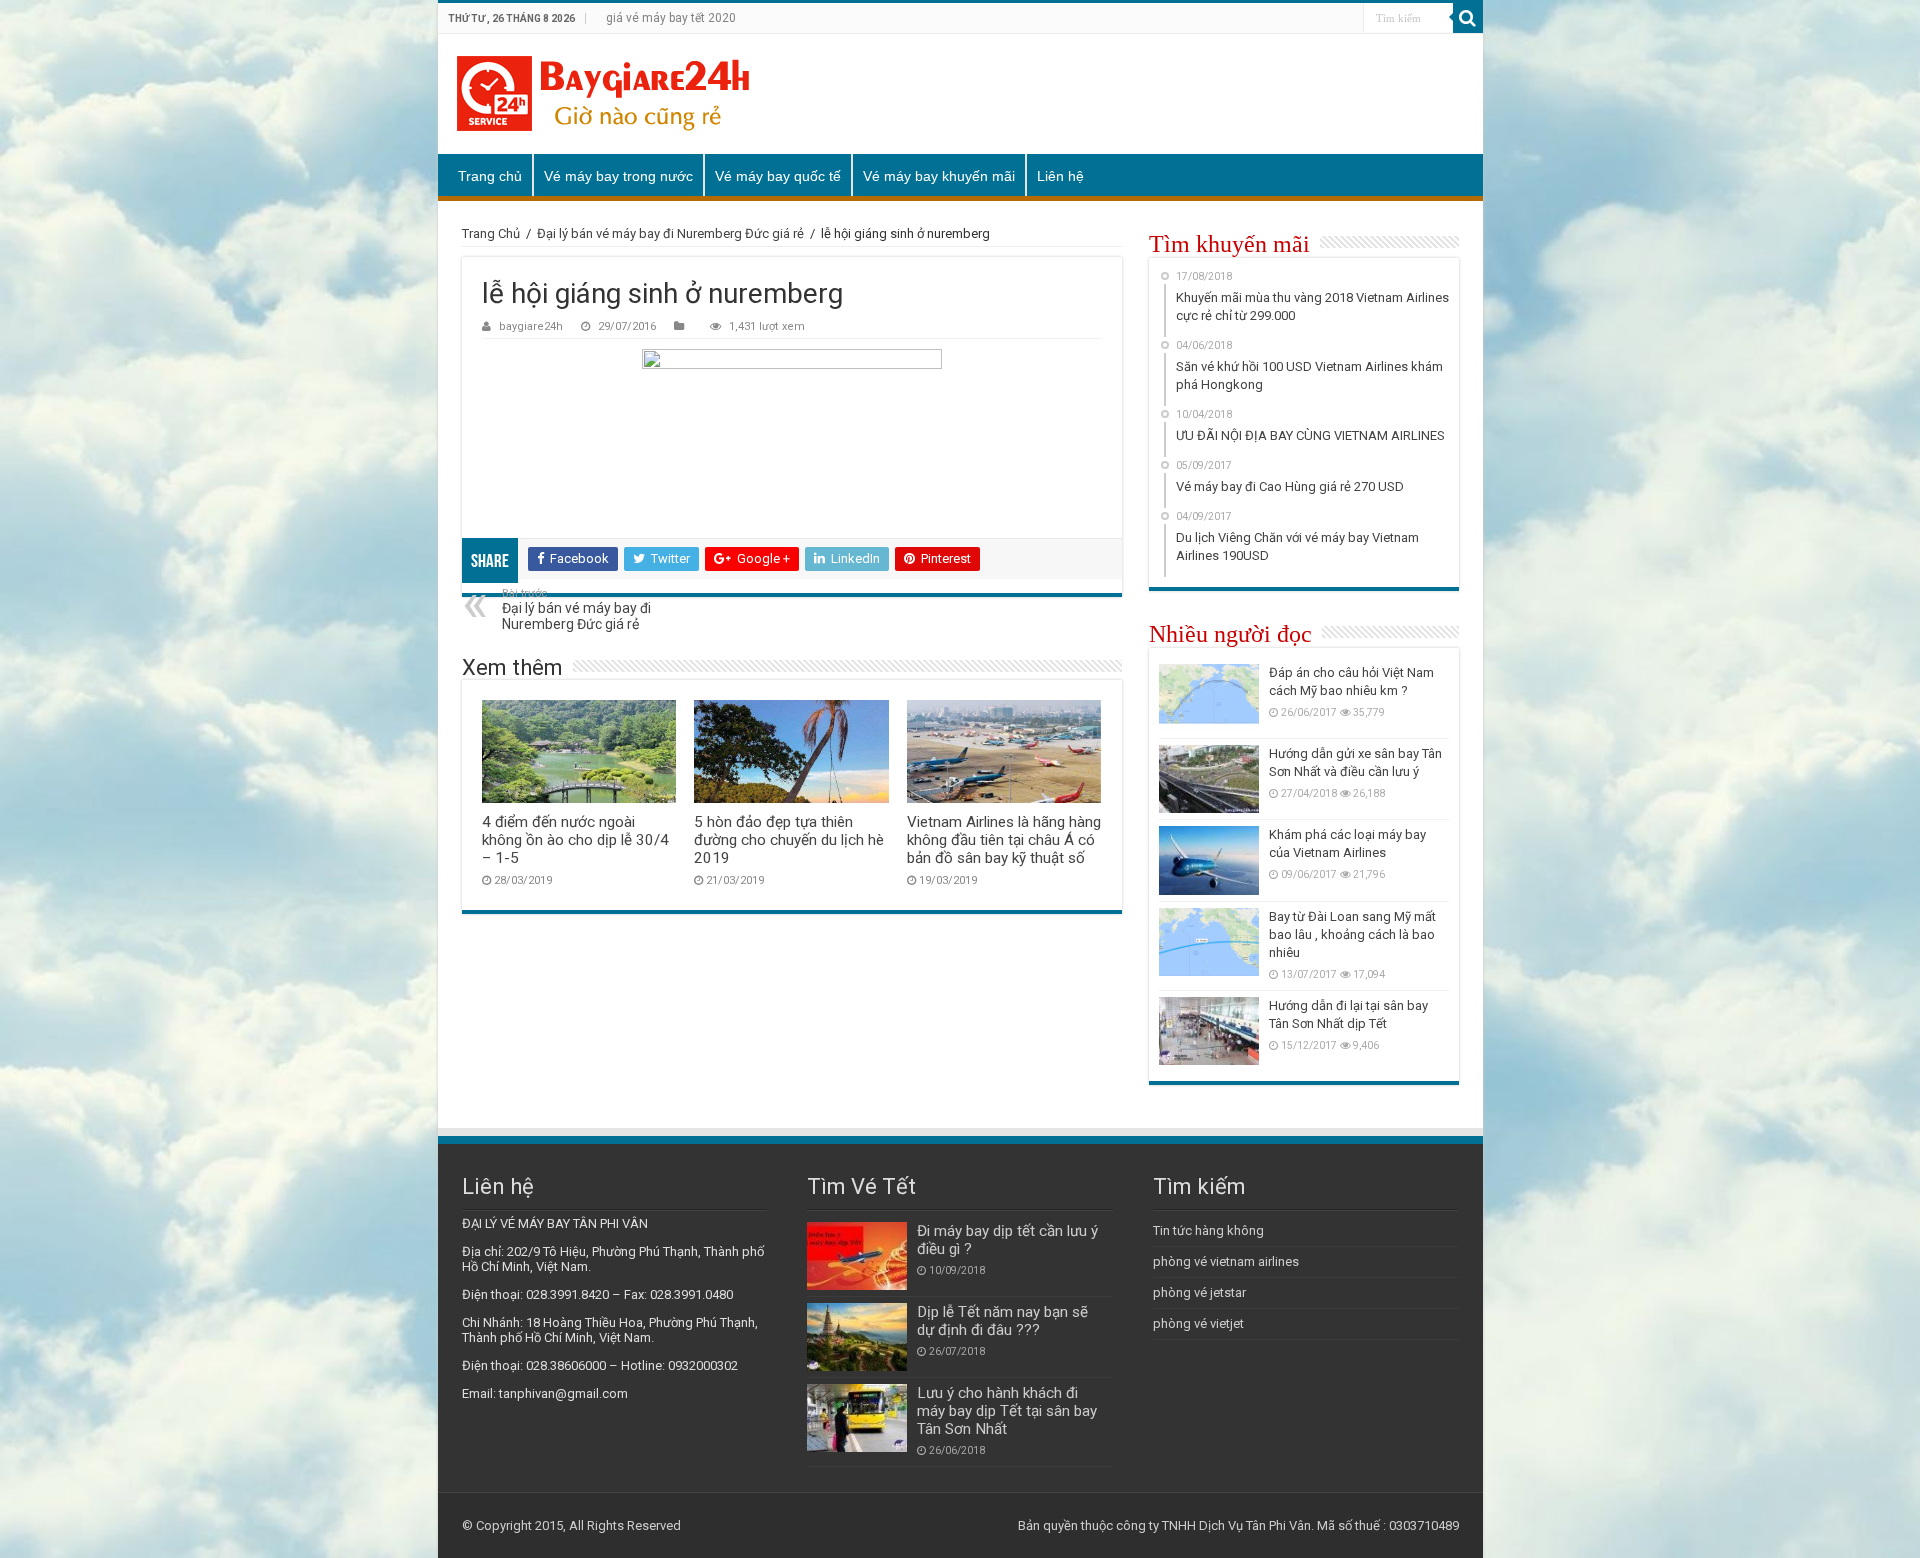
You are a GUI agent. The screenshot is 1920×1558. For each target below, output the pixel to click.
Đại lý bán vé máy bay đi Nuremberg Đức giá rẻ (670, 233)
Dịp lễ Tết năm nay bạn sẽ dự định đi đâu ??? (1002, 1321)
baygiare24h (531, 326)
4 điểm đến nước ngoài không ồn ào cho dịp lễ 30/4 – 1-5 (575, 840)
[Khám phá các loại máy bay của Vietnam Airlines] (1209, 860)
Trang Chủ (491, 233)
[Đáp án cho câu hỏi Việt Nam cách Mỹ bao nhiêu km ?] (1209, 698)
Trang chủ (490, 176)
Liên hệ (1060, 176)
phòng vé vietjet (1198, 1323)
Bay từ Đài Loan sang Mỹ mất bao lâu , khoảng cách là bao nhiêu (1352, 934)
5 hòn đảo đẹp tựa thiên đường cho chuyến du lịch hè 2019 (789, 840)
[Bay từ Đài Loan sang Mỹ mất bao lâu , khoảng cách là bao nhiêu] (1209, 942)
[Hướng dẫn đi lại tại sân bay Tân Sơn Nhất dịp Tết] (1209, 1031)
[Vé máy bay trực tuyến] (603, 94)
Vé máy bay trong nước (618, 176)
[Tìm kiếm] (1468, 18)
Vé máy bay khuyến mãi (939, 176)
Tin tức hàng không (1208, 1230)
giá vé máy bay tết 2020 (671, 18)
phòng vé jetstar (1199, 1292)
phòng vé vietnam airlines (1226, 1261)
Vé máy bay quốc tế (778, 176)
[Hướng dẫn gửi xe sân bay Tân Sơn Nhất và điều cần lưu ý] (1209, 779)
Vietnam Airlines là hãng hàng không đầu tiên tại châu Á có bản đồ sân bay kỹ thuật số (1004, 840)
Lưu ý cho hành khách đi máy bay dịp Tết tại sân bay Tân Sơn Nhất (1007, 1411)
